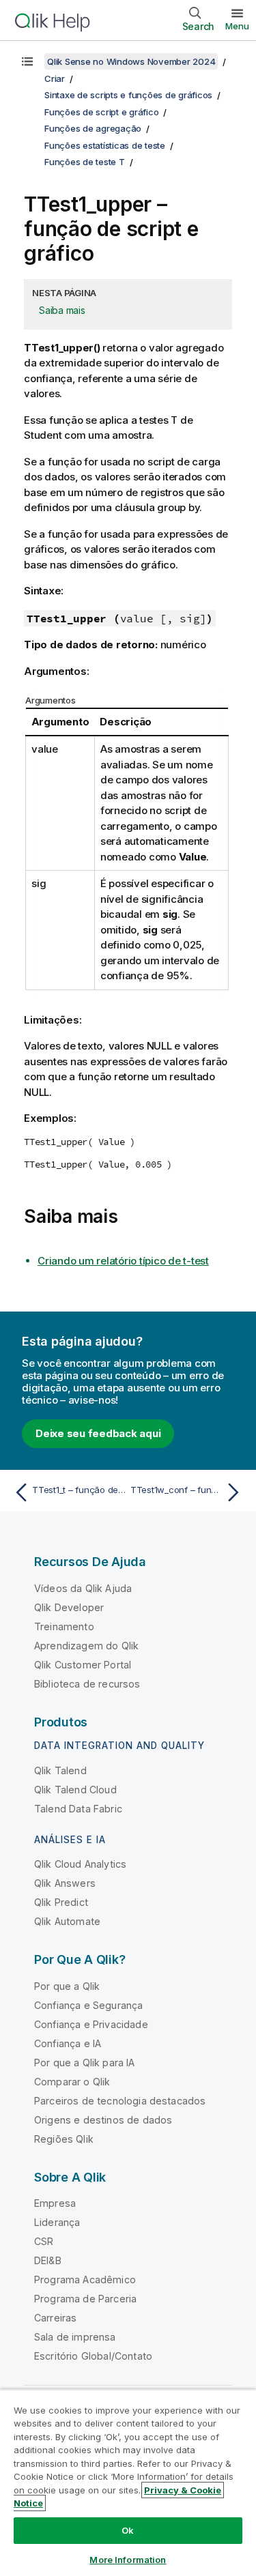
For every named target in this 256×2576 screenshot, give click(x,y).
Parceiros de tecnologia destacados (120, 2101)
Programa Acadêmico (85, 2280)
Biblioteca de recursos (87, 1684)
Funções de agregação (93, 128)
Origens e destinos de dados (103, 2120)
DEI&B (48, 2260)
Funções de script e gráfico (101, 112)
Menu (237, 26)
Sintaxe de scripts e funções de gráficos (128, 95)
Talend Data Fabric (78, 1809)
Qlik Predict (61, 1902)
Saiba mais (62, 310)
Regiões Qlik (64, 2139)
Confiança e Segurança (88, 2005)
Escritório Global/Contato (93, 2356)
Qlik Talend (60, 1770)
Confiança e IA (68, 2043)
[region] (128, 2483)
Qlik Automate (67, 1921)
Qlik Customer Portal (83, 1665)
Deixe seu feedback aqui (98, 1433)
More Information (128, 2560)
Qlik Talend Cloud (75, 1790)
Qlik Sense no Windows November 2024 (131, 61)
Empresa (55, 2203)
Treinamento (64, 1626)
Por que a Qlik (67, 1986)
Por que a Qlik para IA (85, 2063)
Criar (55, 78)
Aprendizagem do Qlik (86, 1646)
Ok (128, 2530)
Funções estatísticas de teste (105, 145)
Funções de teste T (85, 162)
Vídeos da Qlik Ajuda (83, 1588)
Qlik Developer (69, 1607)
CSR (44, 2241)
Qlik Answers (65, 1883)
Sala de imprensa (75, 2337)
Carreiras (55, 2318)
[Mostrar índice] (27, 61)
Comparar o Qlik (72, 2082)
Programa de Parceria (85, 2299)
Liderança (57, 2222)
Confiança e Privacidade (91, 2024)
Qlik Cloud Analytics (80, 1864)
